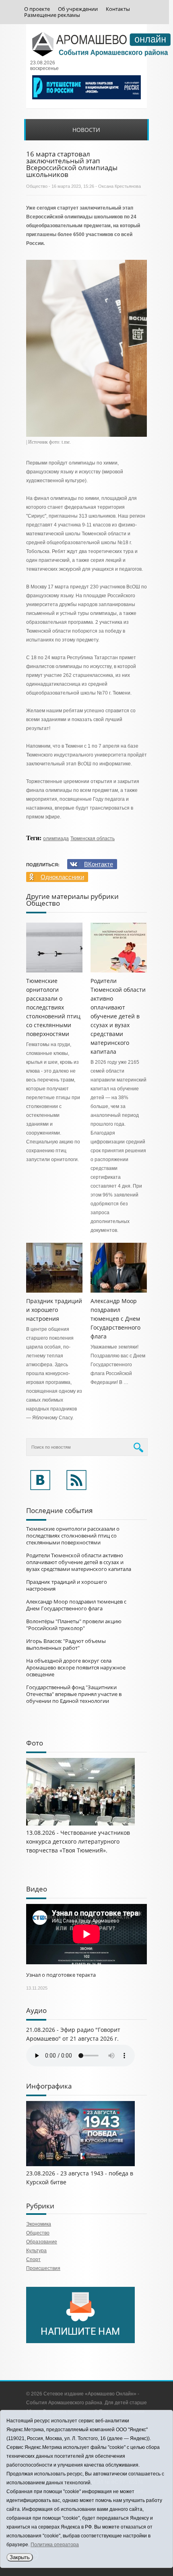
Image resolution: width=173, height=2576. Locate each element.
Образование (42, 2242)
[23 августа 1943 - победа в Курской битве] (80, 2165)
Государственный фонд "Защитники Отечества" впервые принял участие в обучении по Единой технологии (74, 1694)
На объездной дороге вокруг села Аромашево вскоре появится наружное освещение (76, 1667)
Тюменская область (93, 839)
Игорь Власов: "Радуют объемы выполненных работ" (66, 1644)
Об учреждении (78, 9)
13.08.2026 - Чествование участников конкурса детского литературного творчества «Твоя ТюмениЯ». (78, 1841)
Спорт (33, 2259)
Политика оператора (55, 2545)
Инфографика (49, 2086)
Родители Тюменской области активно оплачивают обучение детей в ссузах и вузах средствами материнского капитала (118, 1016)
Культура (36, 2251)
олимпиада (56, 839)
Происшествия (43, 2268)
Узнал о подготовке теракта (61, 1975)
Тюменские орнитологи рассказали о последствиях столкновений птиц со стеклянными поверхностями (53, 1007)
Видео (37, 1889)
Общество (37, 186)
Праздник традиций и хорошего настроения (54, 1310)
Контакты (118, 9)
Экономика (39, 2224)
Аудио (36, 2010)
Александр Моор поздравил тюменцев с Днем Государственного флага (115, 1319)
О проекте (37, 9)
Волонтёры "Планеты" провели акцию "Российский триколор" (74, 1625)
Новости (86, 130)
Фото (35, 1743)
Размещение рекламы (52, 15)
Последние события (59, 1510)
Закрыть (20, 2557)
